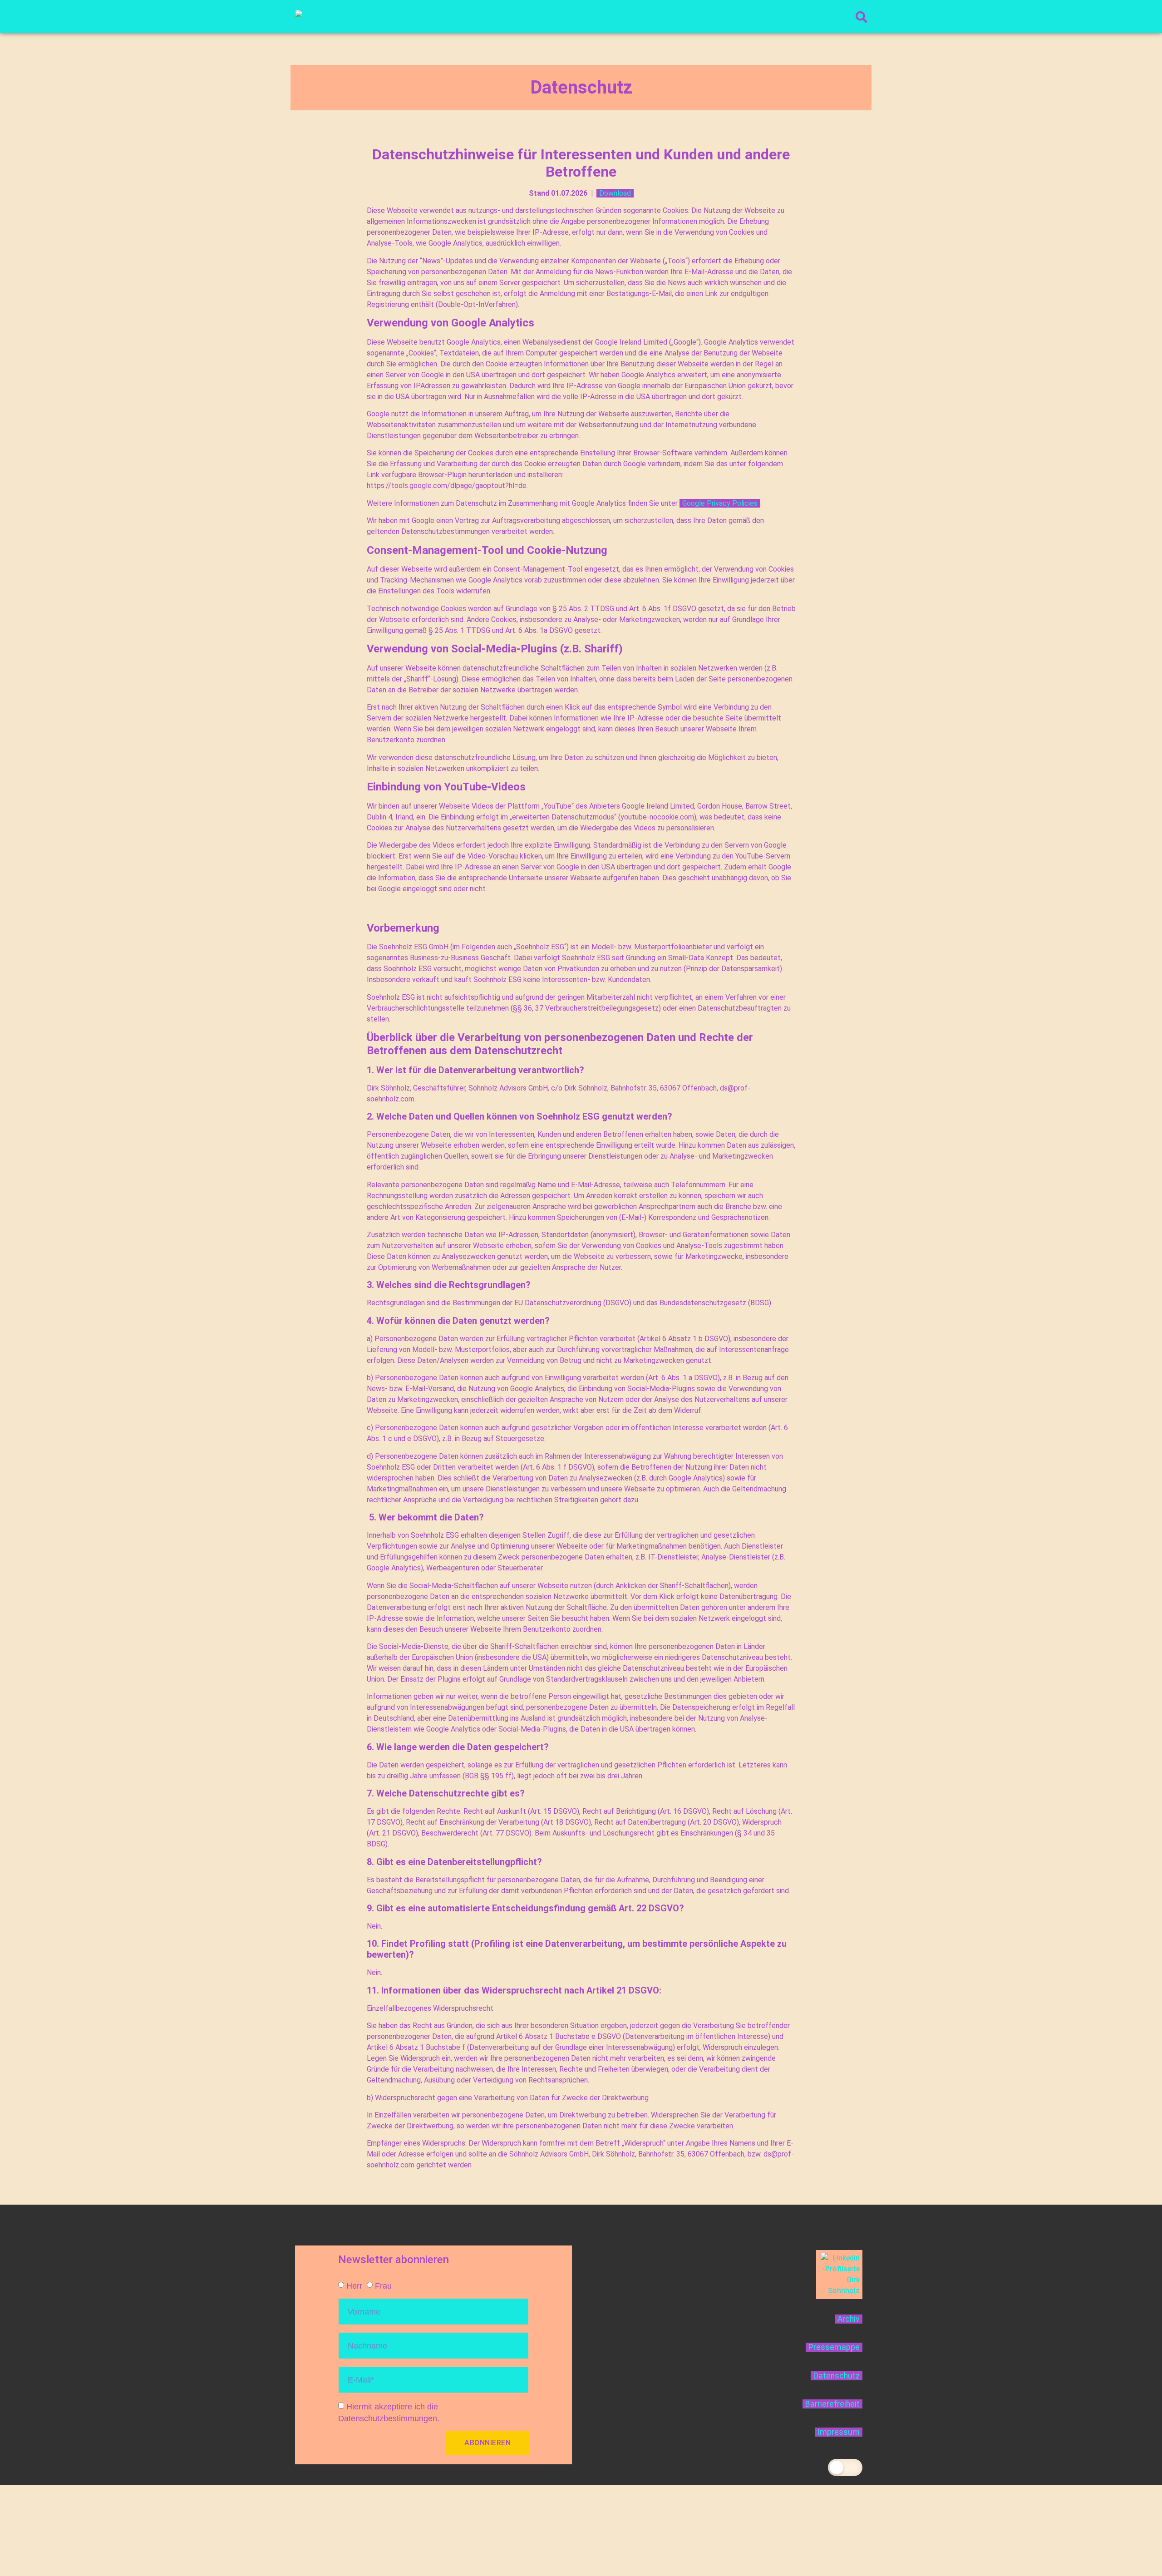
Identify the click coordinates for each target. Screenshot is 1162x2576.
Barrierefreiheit (832, 2404)
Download (615, 193)
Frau (383, 2285)
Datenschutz (837, 2376)
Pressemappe (834, 2347)
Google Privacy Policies (720, 503)
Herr (354, 2285)
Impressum (839, 2432)
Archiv (849, 2319)
